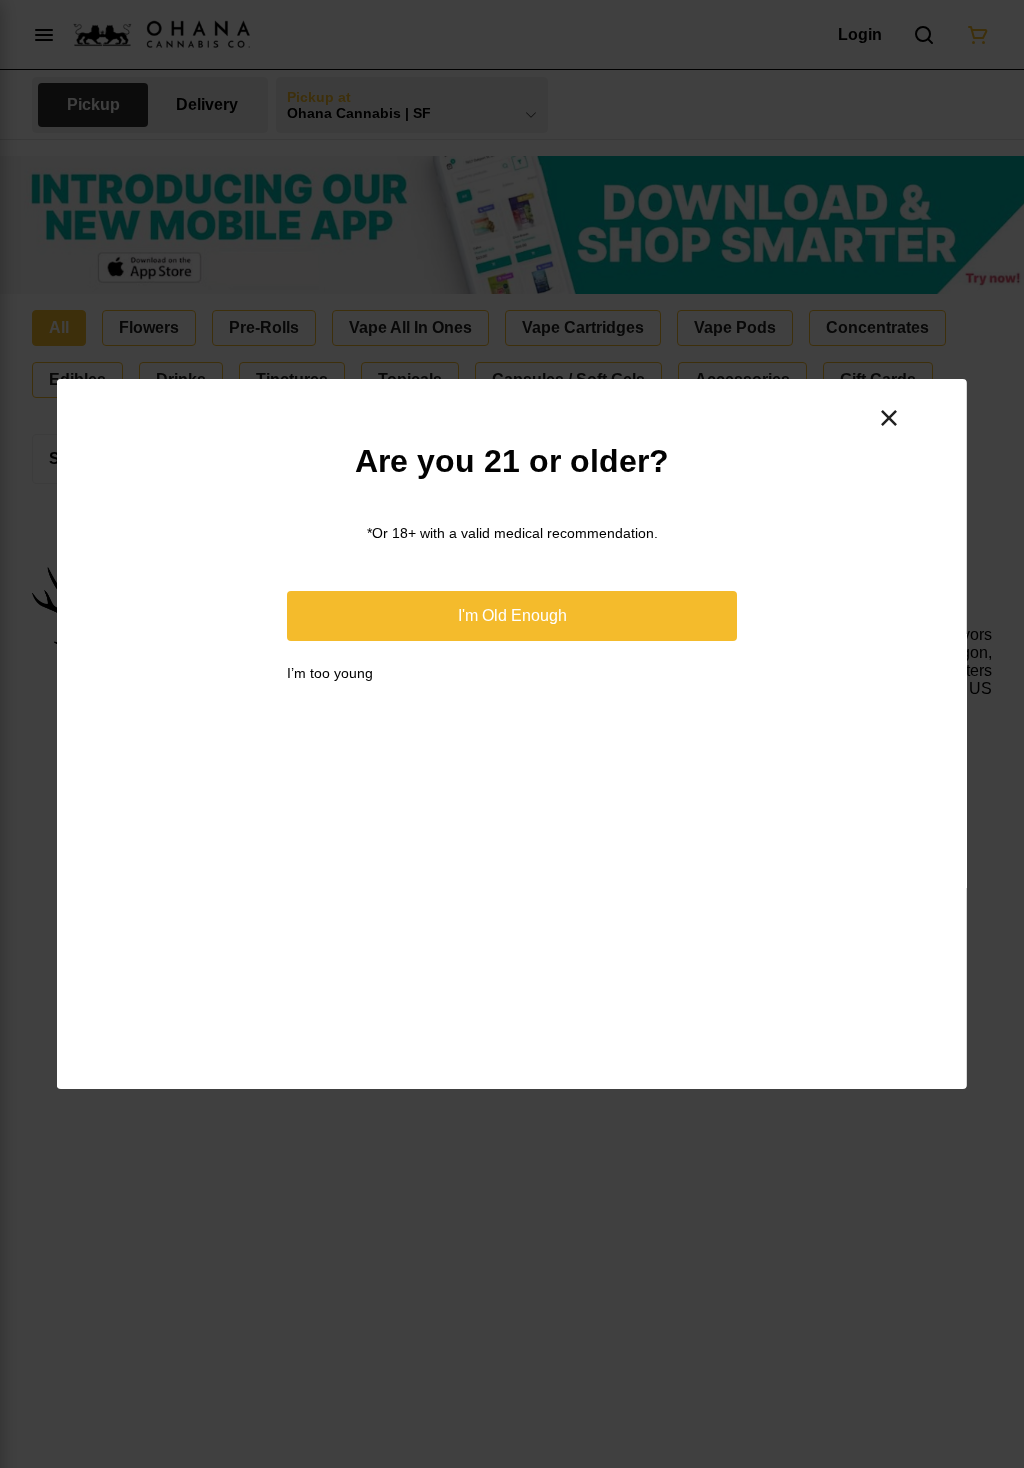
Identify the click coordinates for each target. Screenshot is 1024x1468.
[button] (512, 616)
